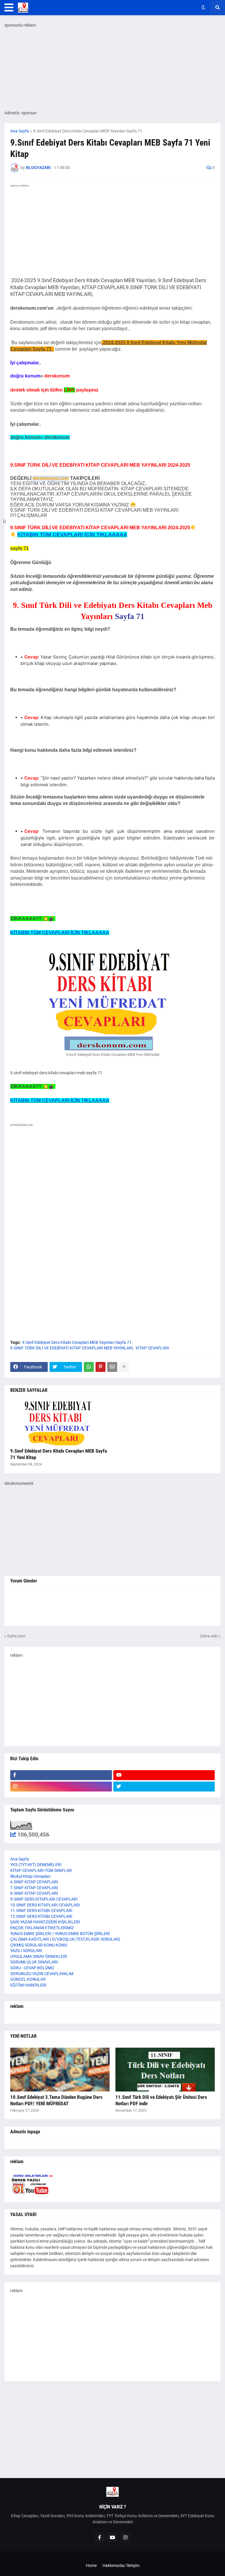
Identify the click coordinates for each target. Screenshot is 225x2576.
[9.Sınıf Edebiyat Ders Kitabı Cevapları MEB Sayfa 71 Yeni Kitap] (60, 1423)
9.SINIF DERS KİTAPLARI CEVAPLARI (44, 1899)
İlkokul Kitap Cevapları (30, 1876)
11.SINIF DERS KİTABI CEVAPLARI (41, 1911)
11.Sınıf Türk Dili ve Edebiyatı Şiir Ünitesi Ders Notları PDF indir (161, 2100)
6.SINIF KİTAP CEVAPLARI (34, 1882)
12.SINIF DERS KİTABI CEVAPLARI (41, 1916)
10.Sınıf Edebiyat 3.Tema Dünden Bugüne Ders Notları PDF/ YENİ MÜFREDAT (56, 2100)
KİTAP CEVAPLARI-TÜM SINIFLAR (41, 1870)
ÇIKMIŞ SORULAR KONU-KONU (39, 1945)
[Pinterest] (100, 1367)
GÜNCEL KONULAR (28, 1979)
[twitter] (164, 1787)
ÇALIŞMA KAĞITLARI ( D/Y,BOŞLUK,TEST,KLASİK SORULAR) (65, 1939)
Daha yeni (16, 1636)
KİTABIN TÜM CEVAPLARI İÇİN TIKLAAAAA (72, 534)
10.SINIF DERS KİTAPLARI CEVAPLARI (45, 1905)
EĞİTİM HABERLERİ (28, 1985)
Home (91, 2565)
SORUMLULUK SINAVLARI (34, 1962)
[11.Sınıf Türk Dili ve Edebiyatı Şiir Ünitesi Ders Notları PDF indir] (165, 2070)
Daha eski (209, 1636)
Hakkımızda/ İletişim (121, 2565)
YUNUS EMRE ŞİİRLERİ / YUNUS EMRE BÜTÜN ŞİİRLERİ (60, 1934)
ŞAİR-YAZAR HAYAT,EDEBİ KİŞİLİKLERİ (45, 1922)
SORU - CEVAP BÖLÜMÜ (32, 1968)
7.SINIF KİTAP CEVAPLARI (34, 1888)
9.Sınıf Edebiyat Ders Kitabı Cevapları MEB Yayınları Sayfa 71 (88, 131)
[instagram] (61, 1787)
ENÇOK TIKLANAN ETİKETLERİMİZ (42, 1928)
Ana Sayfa (20, 131)
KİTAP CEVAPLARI (152, 1348)
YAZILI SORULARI (26, 1951)
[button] (9, 8)
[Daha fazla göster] (124, 1367)
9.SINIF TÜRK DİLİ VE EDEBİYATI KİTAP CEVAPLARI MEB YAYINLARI (72, 1348)
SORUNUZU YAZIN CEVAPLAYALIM (42, 1974)
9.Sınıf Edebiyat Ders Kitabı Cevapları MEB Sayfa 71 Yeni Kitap (59, 1454)
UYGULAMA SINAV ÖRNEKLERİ (39, 1956)
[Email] (112, 1367)
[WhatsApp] (89, 1367)
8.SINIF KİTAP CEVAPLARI (34, 1893)
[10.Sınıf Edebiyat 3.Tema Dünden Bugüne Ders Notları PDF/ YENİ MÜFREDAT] (60, 2070)
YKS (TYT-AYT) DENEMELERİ (36, 1865)
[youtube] (164, 1775)
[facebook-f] (61, 1775)
